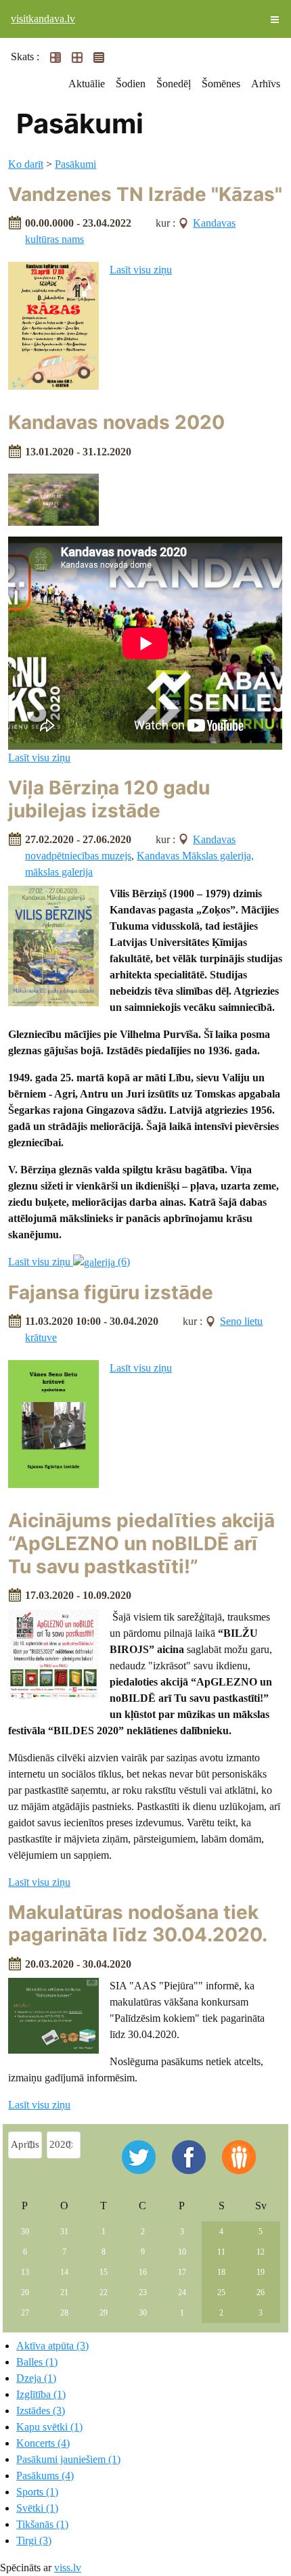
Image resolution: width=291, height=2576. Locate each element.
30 (25, 2232)
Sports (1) (37, 2492)
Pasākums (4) (45, 2476)
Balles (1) (37, 2362)
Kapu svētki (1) (49, 2427)
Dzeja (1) (36, 2378)
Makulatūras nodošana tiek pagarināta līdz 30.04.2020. (138, 1924)
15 (104, 2272)
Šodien (131, 84)
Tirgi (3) (34, 2540)
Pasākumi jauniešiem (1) (68, 2459)
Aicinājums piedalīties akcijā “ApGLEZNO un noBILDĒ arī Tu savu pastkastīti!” (141, 1543)
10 (182, 2252)
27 (25, 2313)
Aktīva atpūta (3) (52, 2346)
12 (261, 2252)
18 (221, 2272)
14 (64, 2272)
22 (104, 2292)
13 (25, 2272)
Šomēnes (221, 84)
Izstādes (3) (41, 2411)
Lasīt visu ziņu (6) (69, 1262)
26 (261, 2292)
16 (143, 2272)
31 (64, 2232)
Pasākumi (75, 164)
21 (64, 2292)
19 (261, 2272)
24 (182, 2292)
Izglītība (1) (41, 2394)
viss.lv (68, 2568)
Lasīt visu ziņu (141, 270)
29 (104, 2313)
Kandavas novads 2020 (116, 422)
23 (143, 2292)
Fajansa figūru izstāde (111, 1292)
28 (64, 2313)
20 (25, 2292)
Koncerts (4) (43, 2443)
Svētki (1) (37, 2508)
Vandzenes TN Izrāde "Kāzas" (145, 194)
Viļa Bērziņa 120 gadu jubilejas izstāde (109, 799)
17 (182, 2272)
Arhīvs (266, 84)
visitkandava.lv (43, 19)
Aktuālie (87, 84)
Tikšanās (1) (42, 2524)
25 (221, 2292)
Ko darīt (26, 164)
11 (221, 2252)
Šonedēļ (174, 84)
